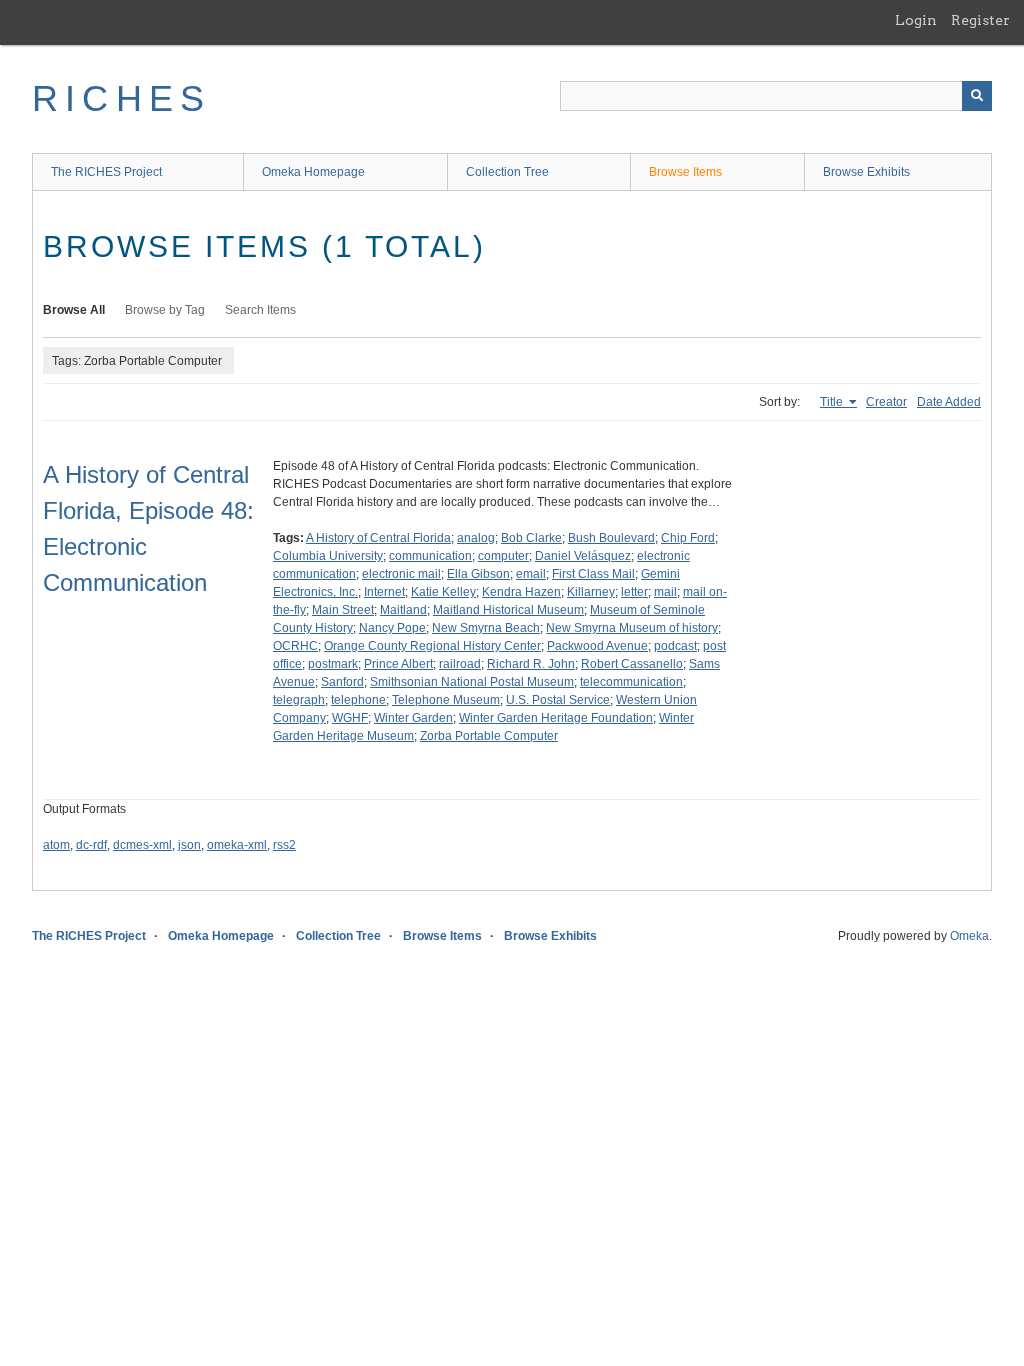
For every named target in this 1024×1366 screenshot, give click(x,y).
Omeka (969, 936)
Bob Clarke (531, 538)
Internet (384, 592)
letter (634, 592)
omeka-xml (237, 845)
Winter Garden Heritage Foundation (556, 718)
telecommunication (631, 682)
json (189, 845)
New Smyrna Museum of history (632, 628)
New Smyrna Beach (486, 628)
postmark (333, 664)
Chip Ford (688, 538)
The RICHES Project (106, 172)
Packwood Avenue (597, 646)
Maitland (403, 610)
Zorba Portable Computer (489, 736)
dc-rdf (91, 845)
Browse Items (685, 172)
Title (833, 402)
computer (503, 556)
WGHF (350, 718)
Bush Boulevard (611, 538)
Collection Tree (507, 172)
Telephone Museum (446, 700)
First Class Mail (593, 574)
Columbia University (328, 556)
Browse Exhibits (866, 172)
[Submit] (977, 96)
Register (980, 20)
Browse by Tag (165, 310)
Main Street (343, 610)
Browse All (74, 310)
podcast (675, 646)
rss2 (284, 845)
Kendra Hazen (521, 592)
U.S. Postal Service (558, 700)
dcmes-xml (142, 845)
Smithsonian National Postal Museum (472, 682)
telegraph (299, 700)
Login (916, 20)
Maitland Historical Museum (508, 610)
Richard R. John (531, 664)
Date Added (949, 402)
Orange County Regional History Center (432, 646)
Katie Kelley (443, 592)
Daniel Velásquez (583, 556)
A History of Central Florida (378, 538)
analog (476, 538)
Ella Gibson (478, 574)
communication (430, 556)
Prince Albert (398, 664)
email (531, 574)
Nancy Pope (392, 628)
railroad (460, 664)
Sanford (342, 682)
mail (665, 592)
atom (56, 845)
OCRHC (295, 646)
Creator (886, 402)
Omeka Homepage (313, 172)
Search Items (260, 310)
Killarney (591, 592)
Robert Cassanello (632, 664)
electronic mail (401, 574)
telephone (358, 700)
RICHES (121, 98)
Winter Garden (413, 718)
